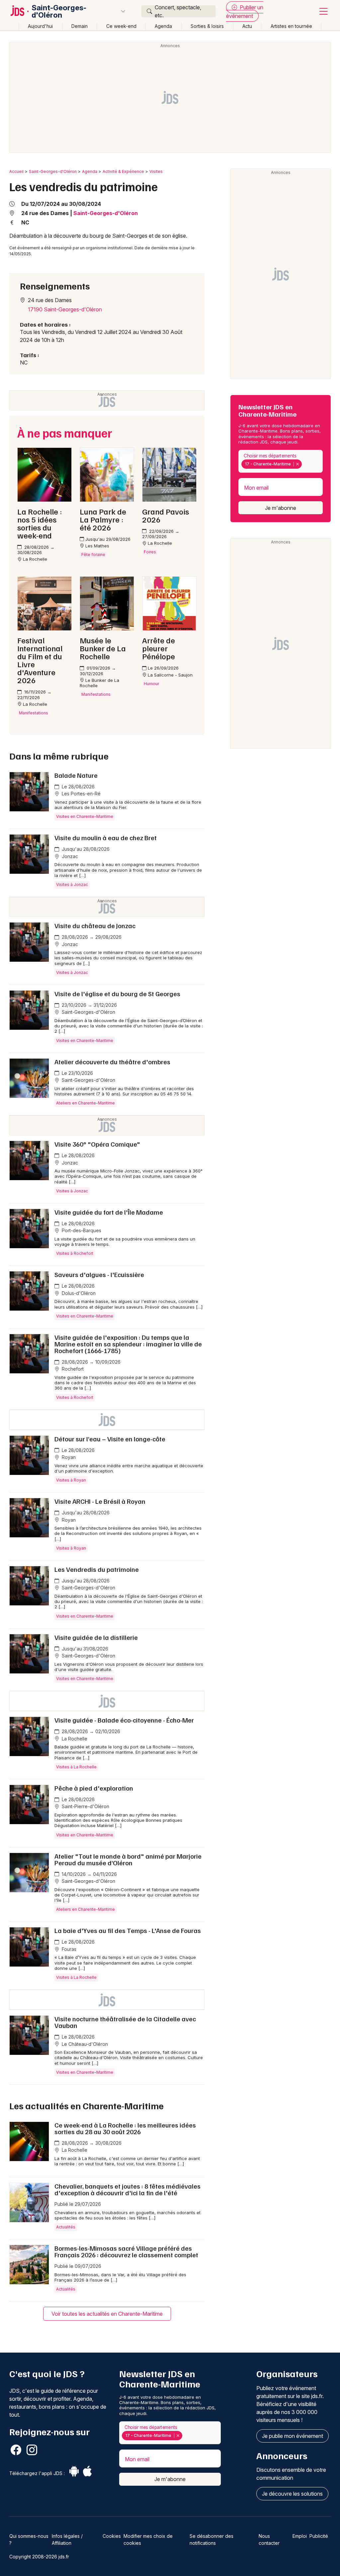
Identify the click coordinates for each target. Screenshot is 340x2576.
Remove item (297, 464)
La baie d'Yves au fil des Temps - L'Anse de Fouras (128, 1930)
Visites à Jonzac (72, 885)
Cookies (112, 2536)
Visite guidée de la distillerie (96, 1637)
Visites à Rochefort (75, 1253)
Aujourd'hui (40, 26)
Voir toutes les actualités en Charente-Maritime (107, 2314)
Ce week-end (121, 26)
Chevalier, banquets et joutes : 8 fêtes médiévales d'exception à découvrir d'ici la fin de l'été (127, 2189)
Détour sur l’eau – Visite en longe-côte (110, 1439)
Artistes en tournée (291, 26)
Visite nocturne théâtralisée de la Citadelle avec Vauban (125, 2022)
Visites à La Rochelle (76, 1767)
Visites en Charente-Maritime (85, 816)
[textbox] (304, 464)
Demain (80, 26)
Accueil (16, 171)
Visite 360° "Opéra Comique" (97, 1144)
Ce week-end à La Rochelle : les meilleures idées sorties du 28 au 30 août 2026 (125, 2128)
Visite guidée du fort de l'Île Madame (109, 1212)
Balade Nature (76, 775)
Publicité (319, 2536)
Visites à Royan (71, 1480)
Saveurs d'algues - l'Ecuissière (99, 1274)
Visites (156, 171)
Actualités (66, 2227)
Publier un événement (245, 12)
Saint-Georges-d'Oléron (59, 11)
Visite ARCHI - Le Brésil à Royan (100, 1501)
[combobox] (281, 461)
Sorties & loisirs (207, 26)
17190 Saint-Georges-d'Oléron (65, 309)
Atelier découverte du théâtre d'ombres (112, 1062)
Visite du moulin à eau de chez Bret (106, 838)
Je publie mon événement (293, 2436)
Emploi (300, 2536)
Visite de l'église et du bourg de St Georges (117, 994)
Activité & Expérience (123, 171)
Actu (247, 26)
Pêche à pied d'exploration (94, 1788)
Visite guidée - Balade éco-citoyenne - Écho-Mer (124, 1720)
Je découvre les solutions (292, 2494)
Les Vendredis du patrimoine (97, 1569)
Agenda (163, 26)
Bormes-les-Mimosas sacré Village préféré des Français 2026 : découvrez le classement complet (126, 2251)
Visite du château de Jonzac (95, 926)
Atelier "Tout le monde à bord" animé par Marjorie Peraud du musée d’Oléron (128, 1859)
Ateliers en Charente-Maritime (85, 1103)
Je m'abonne (281, 508)
